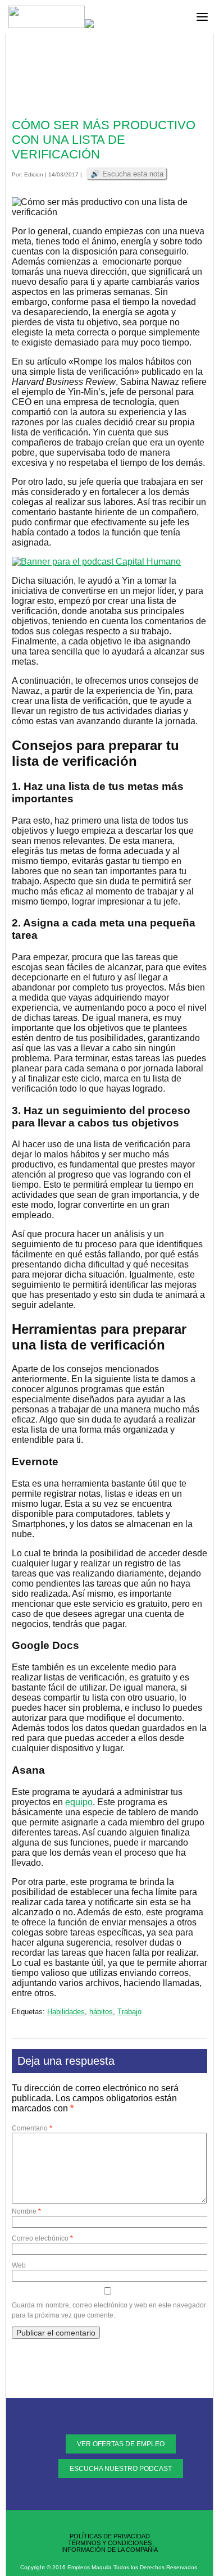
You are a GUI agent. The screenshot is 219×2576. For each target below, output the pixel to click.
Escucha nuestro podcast (121, 2469)
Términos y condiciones (110, 2543)
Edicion (34, 174)
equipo (79, 1802)
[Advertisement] (109, 79)
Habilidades (66, 2012)
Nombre (26, 2211)
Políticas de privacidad (110, 2536)
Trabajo (129, 2012)
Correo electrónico (42, 2238)
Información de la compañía (109, 2550)
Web (19, 2265)
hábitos (101, 2012)
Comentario (32, 2128)
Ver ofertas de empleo (121, 2444)
